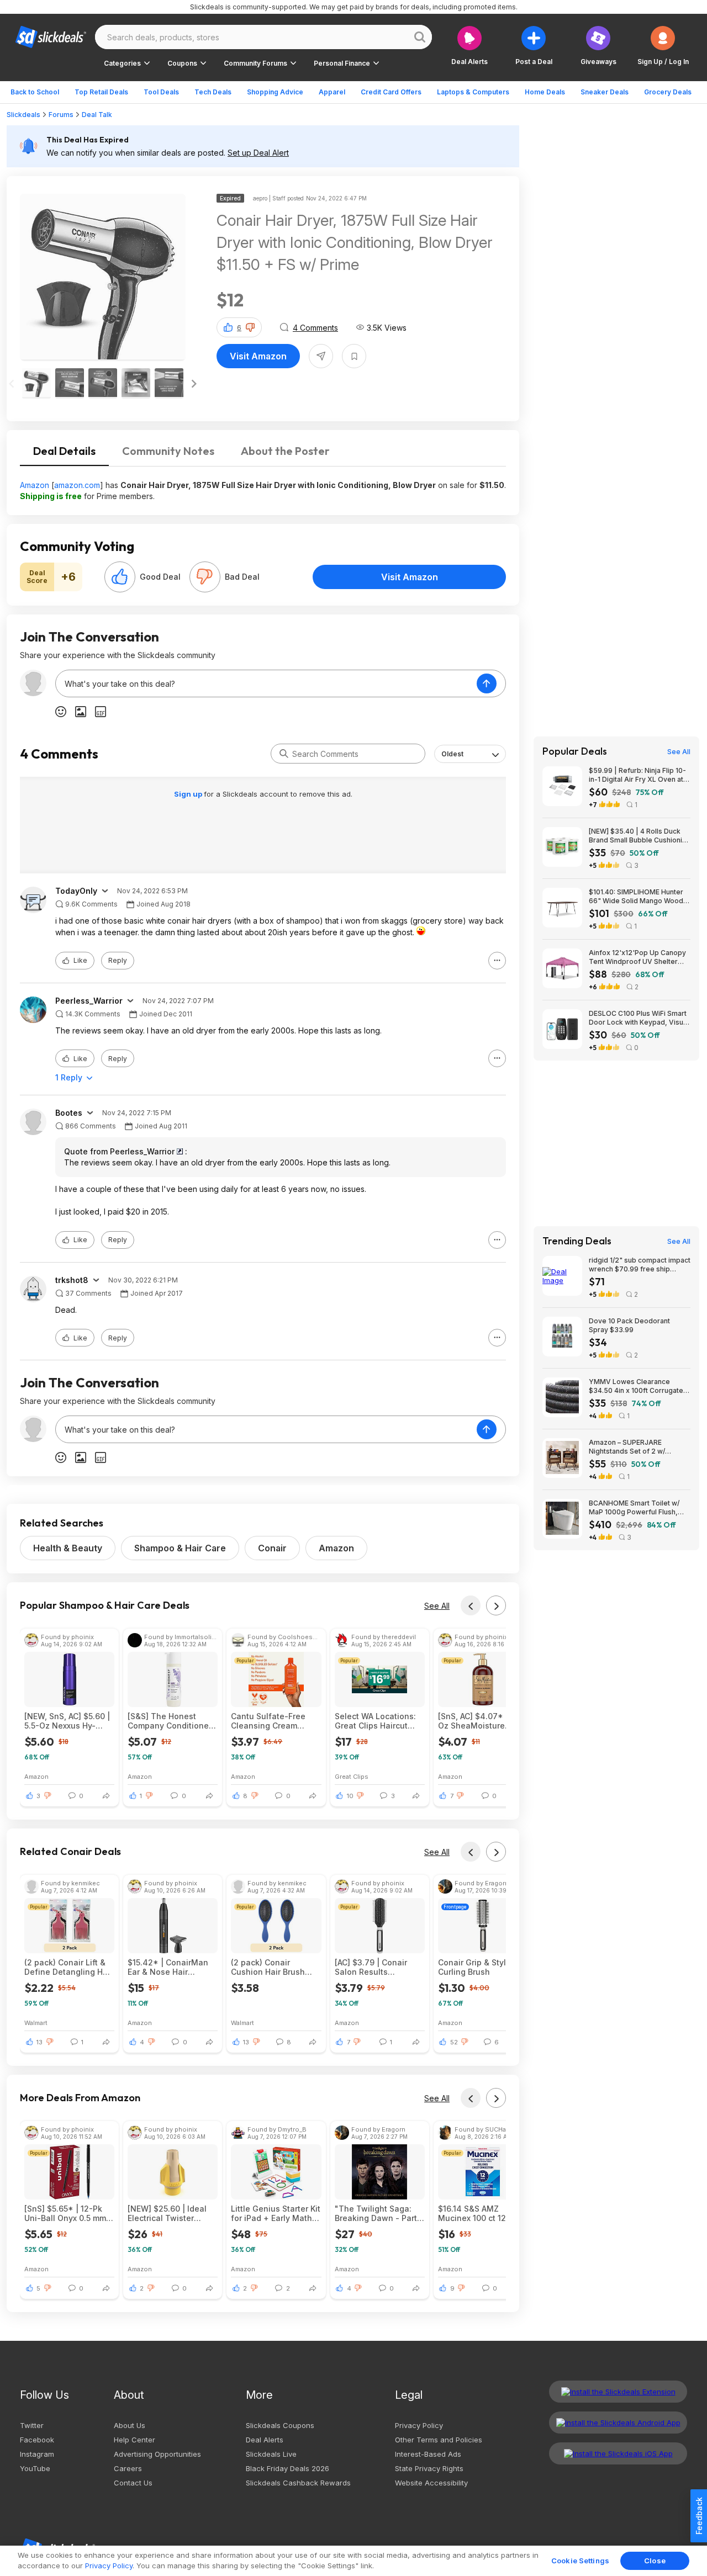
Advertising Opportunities (157, 2454)
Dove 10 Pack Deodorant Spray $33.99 (629, 1325)
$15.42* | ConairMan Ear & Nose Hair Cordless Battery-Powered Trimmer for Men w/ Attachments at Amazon (172, 1967)
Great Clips (352, 1776)
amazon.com (77, 485)
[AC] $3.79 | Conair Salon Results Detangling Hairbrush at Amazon (376, 1967)
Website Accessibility (431, 2483)
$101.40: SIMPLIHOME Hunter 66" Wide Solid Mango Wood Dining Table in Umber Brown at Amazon (636, 897)
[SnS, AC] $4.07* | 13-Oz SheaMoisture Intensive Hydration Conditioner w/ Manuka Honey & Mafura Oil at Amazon (480, 1721)
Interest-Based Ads (428, 2454)
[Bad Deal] (205, 577)
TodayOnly (76, 891)
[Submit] (284, 754)
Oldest (452, 754)
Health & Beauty (68, 1548)
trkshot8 (72, 1280)
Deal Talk (97, 115)
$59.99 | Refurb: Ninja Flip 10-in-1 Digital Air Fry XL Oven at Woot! (637, 775)
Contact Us (133, 2483)
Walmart (36, 2023)
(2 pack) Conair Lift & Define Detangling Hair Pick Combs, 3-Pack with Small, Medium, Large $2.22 (68, 1967)
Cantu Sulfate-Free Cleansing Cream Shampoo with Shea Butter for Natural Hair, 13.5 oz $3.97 (274, 1721)
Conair (272, 1548)
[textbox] (266, 683)
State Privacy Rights (429, 2468)
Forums (61, 115)
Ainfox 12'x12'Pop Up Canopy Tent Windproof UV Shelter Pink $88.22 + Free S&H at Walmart (637, 957)
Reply (118, 960)
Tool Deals (161, 92)
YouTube (35, 2468)
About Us (130, 2425)
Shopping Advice (275, 92)
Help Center (134, 2440)
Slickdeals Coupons (280, 2425)
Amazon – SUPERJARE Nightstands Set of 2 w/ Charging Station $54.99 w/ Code (633, 1447)
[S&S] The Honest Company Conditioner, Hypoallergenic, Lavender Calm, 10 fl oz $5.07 (173, 1721)
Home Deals (545, 92)
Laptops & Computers (473, 92)
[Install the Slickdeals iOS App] (618, 2453)
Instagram (37, 2454)
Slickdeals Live (271, 2454)
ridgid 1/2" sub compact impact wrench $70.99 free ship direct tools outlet (640, 1265)
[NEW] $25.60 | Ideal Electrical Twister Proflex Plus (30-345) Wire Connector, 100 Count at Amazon (169, 2213)
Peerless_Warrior (89, 1001)
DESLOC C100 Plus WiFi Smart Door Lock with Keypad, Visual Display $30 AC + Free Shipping (639, 1018)
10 (350, 1796)
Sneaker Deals (605, 92)
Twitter (32, 2425)
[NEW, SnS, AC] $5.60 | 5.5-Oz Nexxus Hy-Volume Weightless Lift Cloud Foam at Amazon (68, 1721)
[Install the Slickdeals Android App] (618, 2423)
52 (454, 2042)
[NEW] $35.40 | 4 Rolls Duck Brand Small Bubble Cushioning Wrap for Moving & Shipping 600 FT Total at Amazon (640, 836)
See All (437, 1606)
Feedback (699, 2516)
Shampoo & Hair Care (180, 1548)
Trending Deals (577, 1241)
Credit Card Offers (391, 92)
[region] (353, 2561)
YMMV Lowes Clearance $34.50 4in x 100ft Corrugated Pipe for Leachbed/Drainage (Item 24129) (638, 1386)
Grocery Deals (668, 92)
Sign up (189, 794)
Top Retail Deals (101, 92)
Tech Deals (213, 92)
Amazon (35, 485)
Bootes (69, 1113)
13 (39, 2042)
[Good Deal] (120, 577)
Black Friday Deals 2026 (287, 2468)
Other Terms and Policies (439, 2440)
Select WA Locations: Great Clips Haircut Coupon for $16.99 (375, 1721)
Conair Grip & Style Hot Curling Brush (482, 1967)
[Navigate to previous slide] (12, 384)
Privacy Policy (419, 2425)
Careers (128, 2468)
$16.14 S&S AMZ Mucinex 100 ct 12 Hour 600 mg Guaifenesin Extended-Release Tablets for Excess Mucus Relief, (482, 2213)
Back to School (35, 92)
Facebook (37, 2440)
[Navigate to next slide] (194, 384)
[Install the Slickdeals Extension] (618, 2392)
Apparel (332, 92)
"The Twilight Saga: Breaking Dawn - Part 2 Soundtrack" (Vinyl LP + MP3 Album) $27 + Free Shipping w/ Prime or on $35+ (379, 2213)
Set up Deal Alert (258, 153)
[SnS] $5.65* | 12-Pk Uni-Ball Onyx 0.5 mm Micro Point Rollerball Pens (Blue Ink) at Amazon (65, 2213)
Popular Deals (575, 751)
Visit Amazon (258, 356)
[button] (663, 46)
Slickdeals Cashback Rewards (298, 2483)
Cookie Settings (580, 2561)
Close (655, 2561)
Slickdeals (23, 115)
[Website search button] (420, 37)
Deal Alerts (265, 2440)
